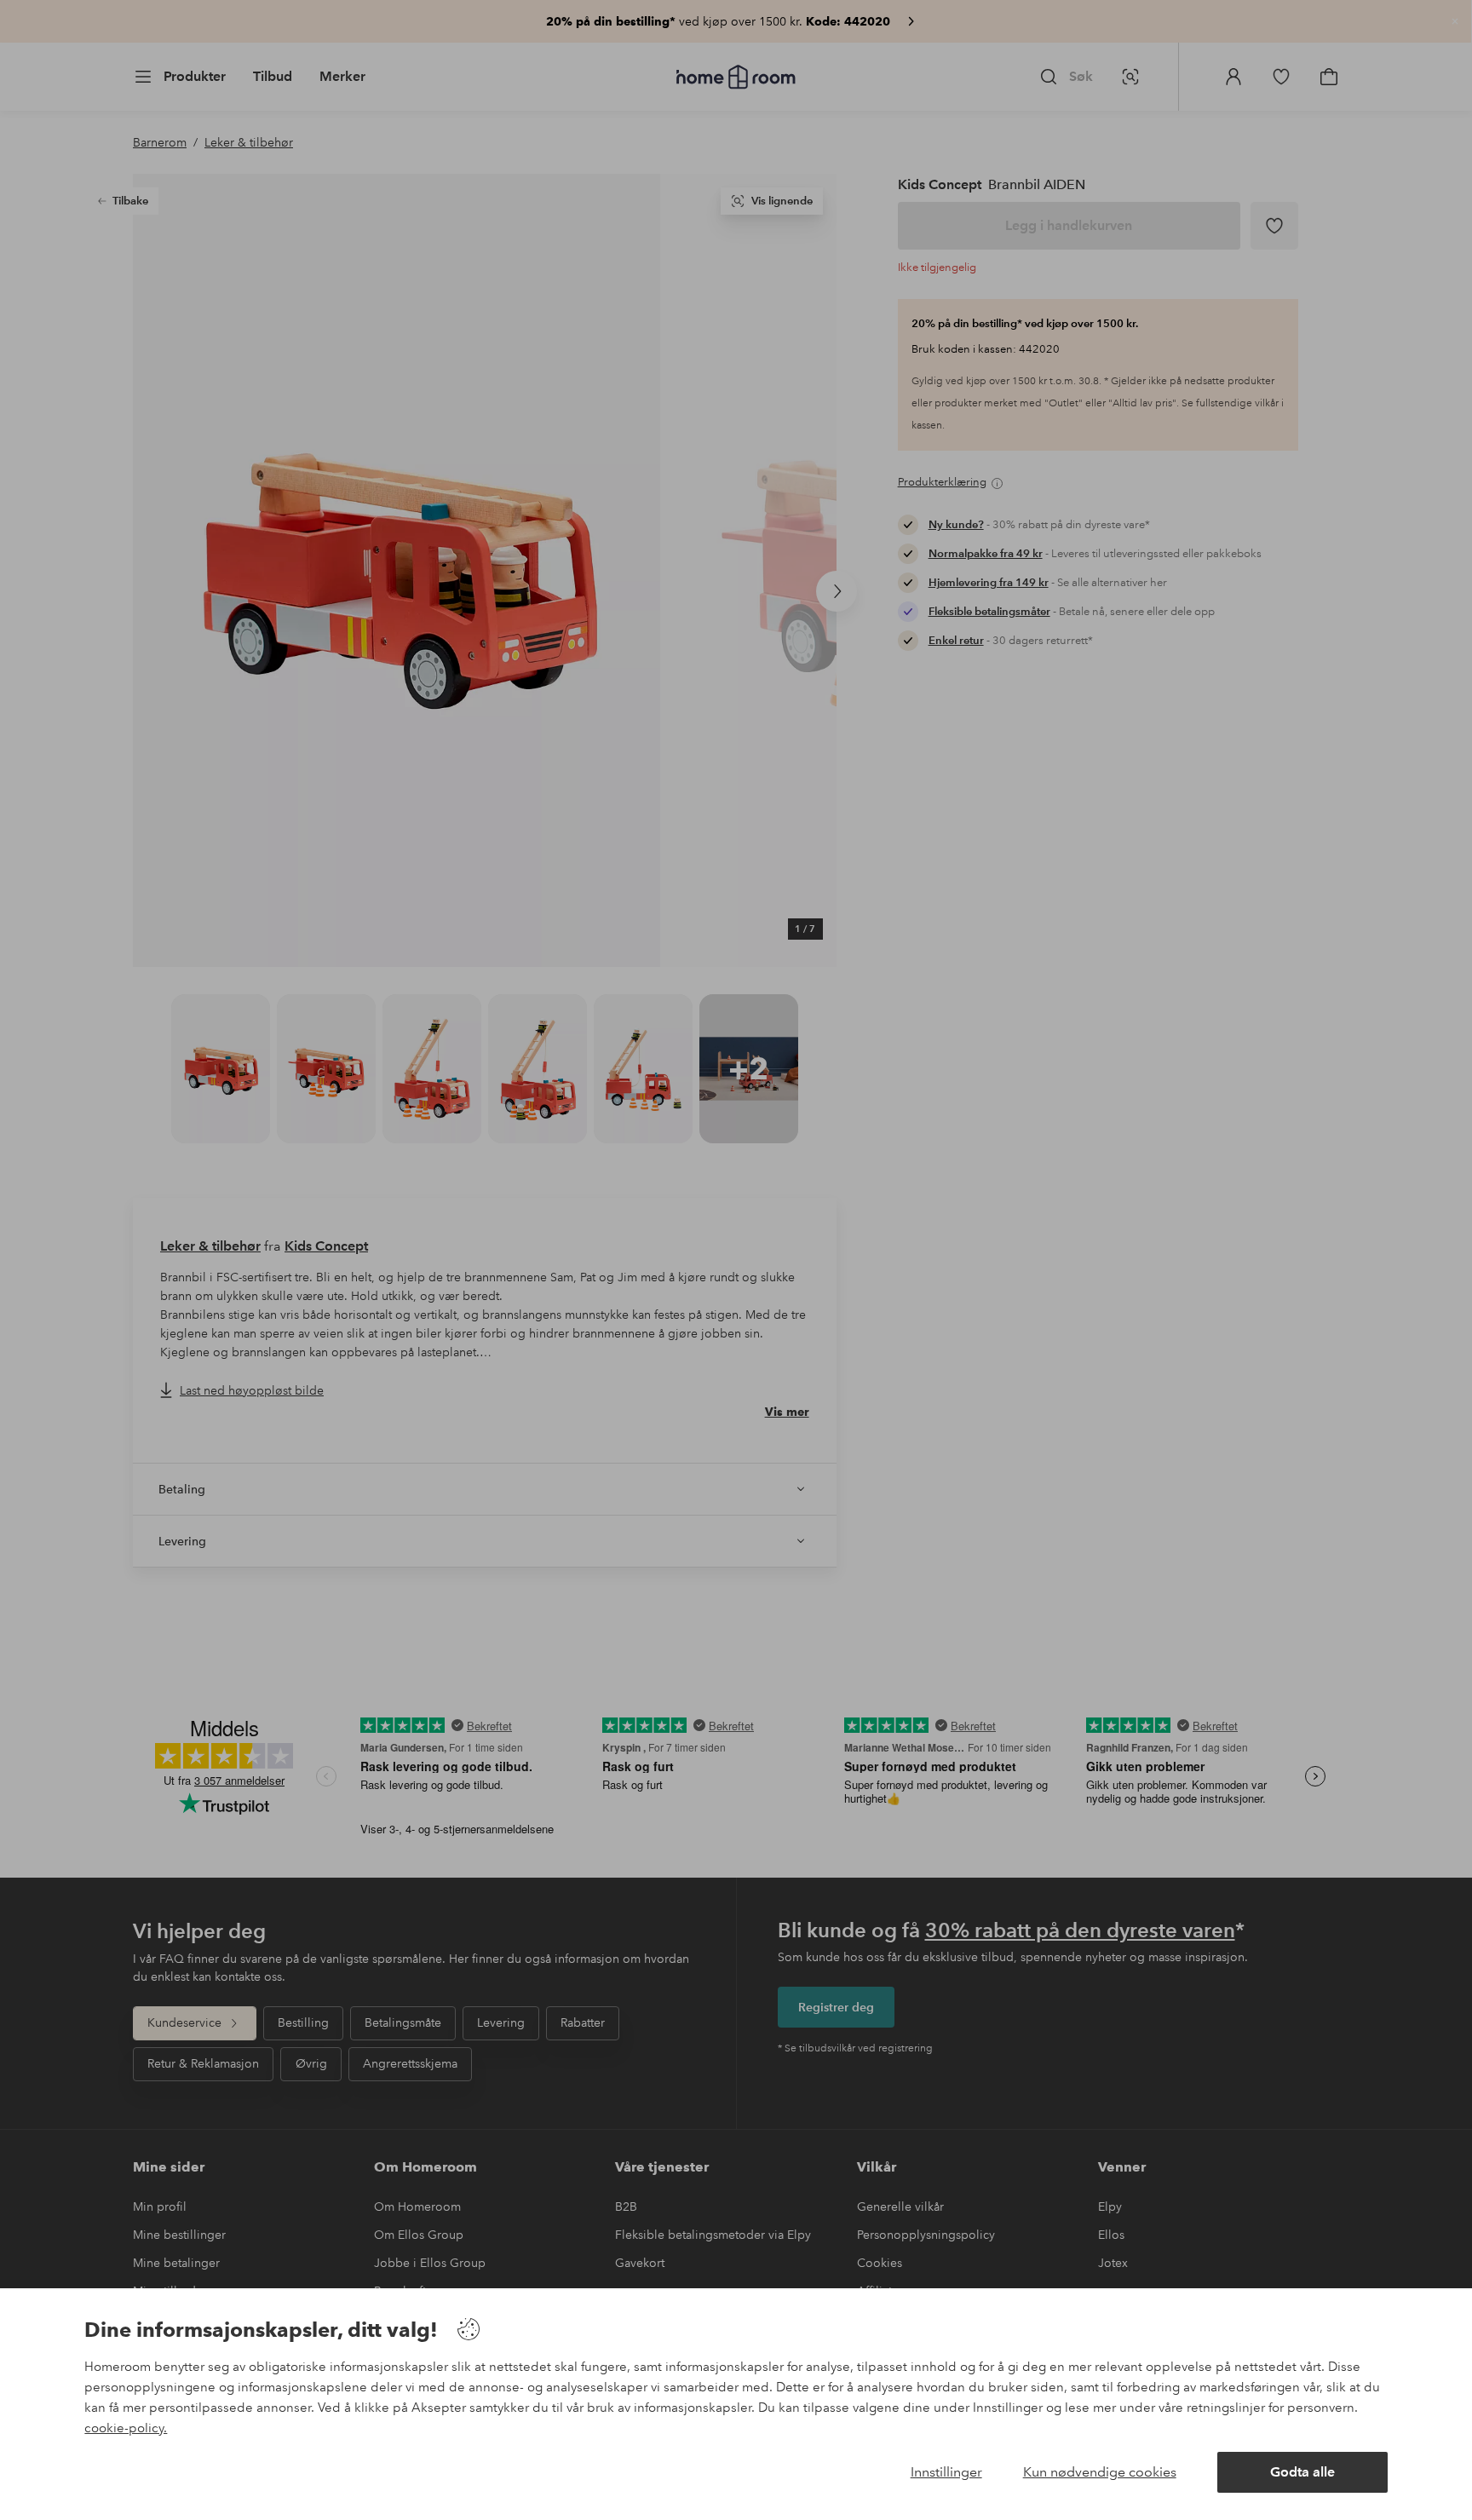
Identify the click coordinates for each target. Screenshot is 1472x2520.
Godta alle (1302, 2472)
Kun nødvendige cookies (1100, 2472)
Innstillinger (946, 2472)
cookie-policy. (126, 2428)
